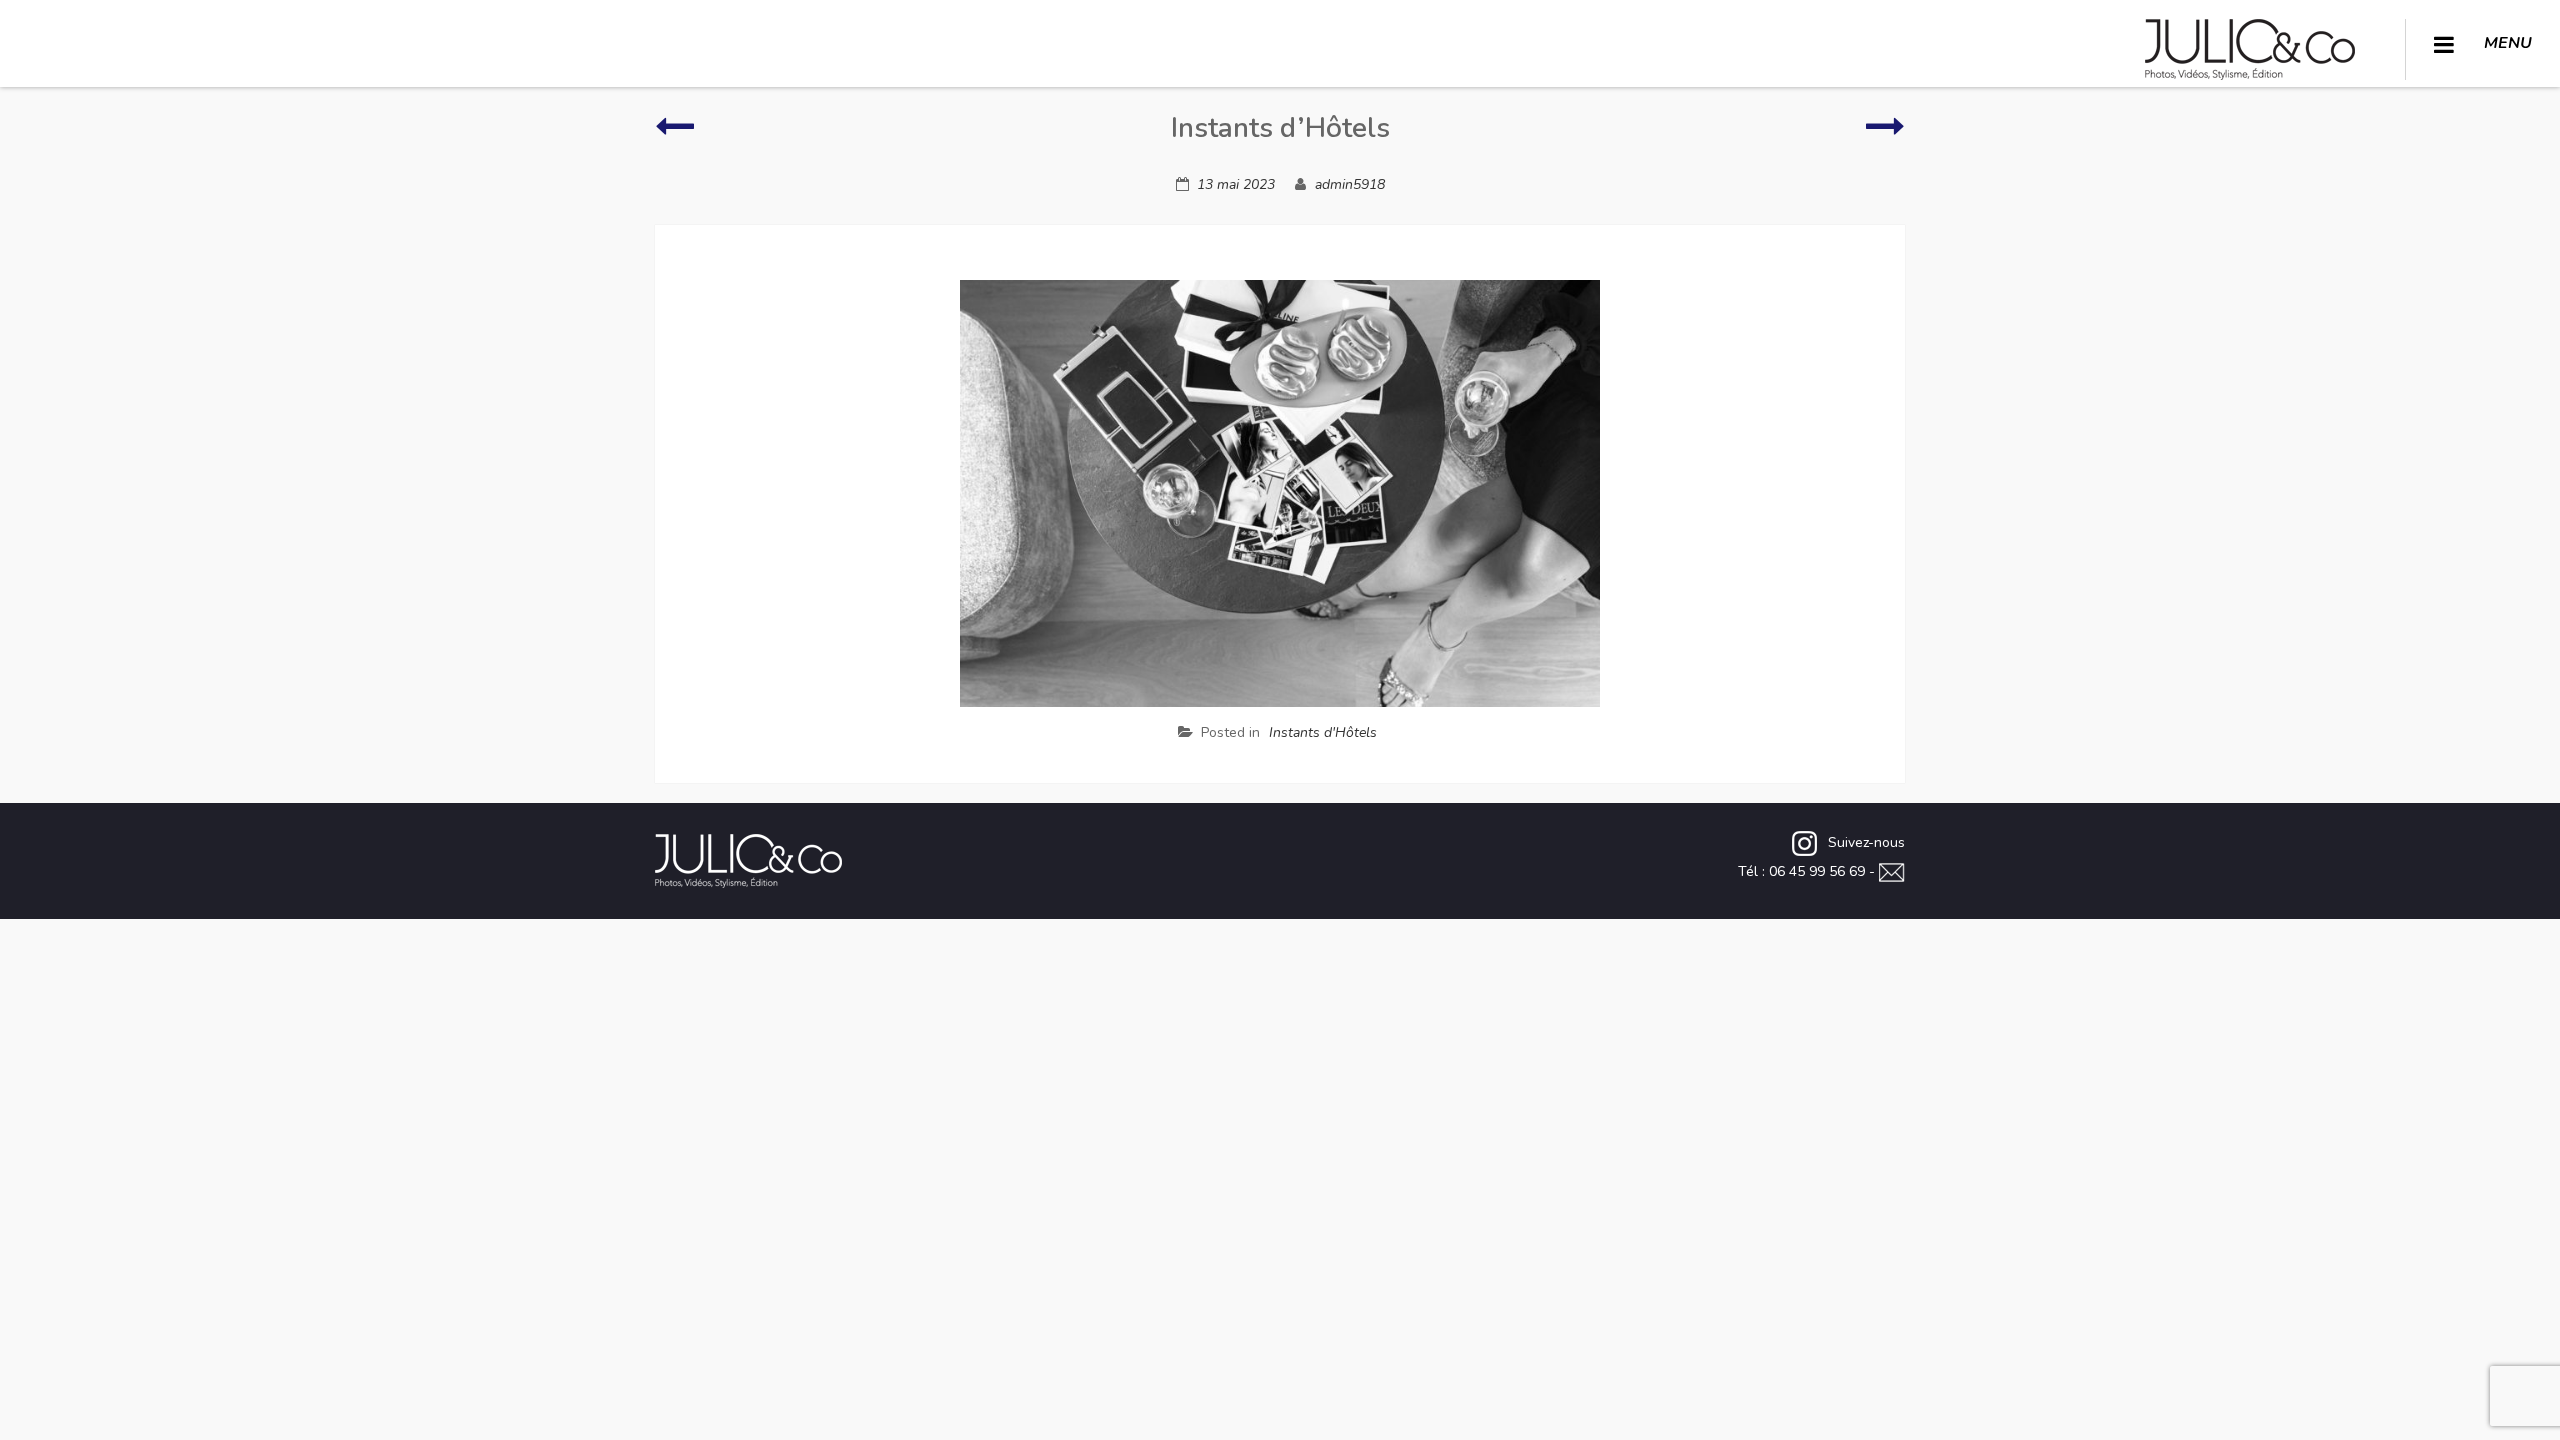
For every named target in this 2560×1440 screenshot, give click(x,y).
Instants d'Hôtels (1323, 732)
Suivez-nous (1866, 842)
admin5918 (1350, 184)
